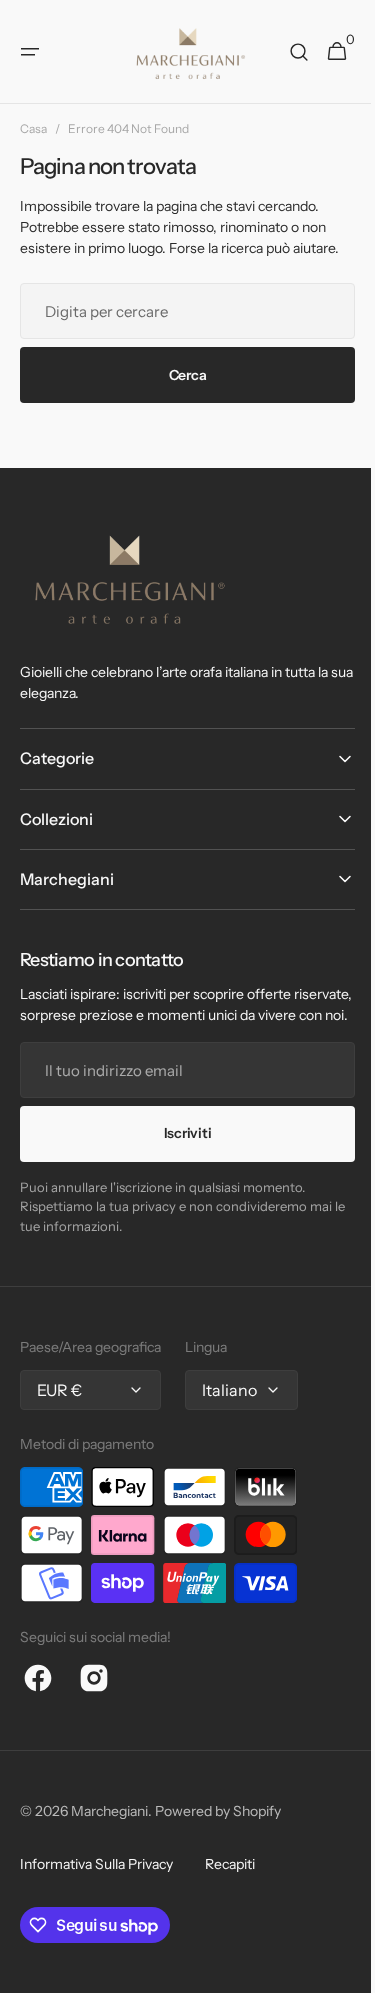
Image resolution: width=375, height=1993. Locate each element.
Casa (33, 128)
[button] (30, 52)
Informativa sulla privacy (96, 1885)
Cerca (180, 375)
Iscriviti (179, 1154)
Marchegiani (109, 1832)
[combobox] (180, 311)
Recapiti (230, 1885)
